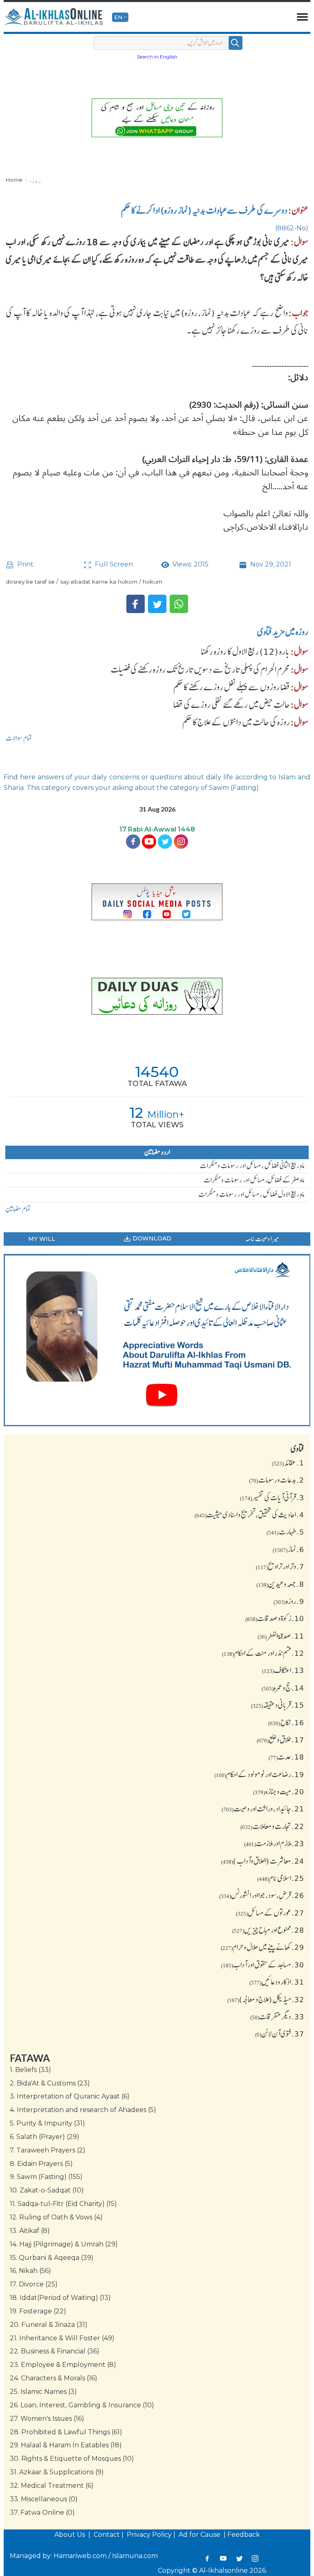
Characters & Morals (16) (54, 2378)
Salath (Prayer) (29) (45, 2137)
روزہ (35, 180)
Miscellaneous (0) (44, 2499)
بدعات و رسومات (277, 1480)
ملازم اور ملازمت (274, 1843)
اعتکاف (283, 1670)
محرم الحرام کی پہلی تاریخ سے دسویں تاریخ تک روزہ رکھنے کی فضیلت (200, 669)
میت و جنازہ (279, 1791)
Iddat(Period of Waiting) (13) (60, 2298)
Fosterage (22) (38, 2311)
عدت (286, 1757)
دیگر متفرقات (277, 2016)
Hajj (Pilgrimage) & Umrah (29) (64, 2244)
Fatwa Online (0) (42, 2512)
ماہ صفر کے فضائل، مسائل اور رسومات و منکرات (254, 1180)
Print (25, 564)
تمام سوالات (19, 738)
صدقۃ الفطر (281, 1636)
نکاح (286, 1722)
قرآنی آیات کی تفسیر (272, 1497)
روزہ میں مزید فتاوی (283, 632)
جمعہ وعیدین (280, 1584)
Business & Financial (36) (55, 2351)
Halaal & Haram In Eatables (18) (66, 2445)
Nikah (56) (30, 2271)
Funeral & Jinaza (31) (49, 2325)
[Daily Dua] (157, 996)
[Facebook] (136, 604)
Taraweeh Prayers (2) (48, 2150)
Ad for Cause (200, 2535)
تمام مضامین (18, 1209)
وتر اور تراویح (280, 1566)
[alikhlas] (55, 17)
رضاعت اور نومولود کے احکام (259, 1774)
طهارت (285, 1532)
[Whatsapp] (179, 604)
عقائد (288, 1463)
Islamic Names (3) (43, 2392)
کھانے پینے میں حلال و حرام (262, 1947)
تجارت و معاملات (272, 1826)
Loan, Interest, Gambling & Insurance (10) (82, 2405)
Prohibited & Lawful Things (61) (66, 2432)
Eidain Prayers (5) (41, 2164)
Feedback (244, 2535)
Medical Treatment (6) (52, 2486)
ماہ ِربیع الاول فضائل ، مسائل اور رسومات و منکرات (251, 1194)
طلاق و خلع (280, 1740)
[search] (235, 43)
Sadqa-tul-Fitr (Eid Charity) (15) (63, 2204)
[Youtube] (149, 842)
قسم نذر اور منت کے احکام (263, 1653)
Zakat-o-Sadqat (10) (47, 2190)
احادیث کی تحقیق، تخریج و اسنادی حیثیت (249, 1514)
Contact (107, 2535)
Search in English (157, 57)
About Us (71, 2535)
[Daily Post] (157, 902)
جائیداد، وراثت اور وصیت (263, 1809)
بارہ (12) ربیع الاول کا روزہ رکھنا (245, 651)
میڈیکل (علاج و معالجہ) (266, 1999)
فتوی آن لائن (280, 2034)
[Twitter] (157, 604)
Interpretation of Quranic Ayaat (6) (70, 2096)
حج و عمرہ (283, 1688)
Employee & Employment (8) (63, 2365)
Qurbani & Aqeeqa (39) (52, 2258)
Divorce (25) (34, 2284)
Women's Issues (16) (47, 2419)
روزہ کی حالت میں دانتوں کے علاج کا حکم (236, 722)
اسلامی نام (281, 1878)
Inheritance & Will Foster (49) (62, 2338)
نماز (288, 1549)
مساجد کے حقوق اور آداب (263, 1965)
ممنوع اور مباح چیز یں (268, 1930)
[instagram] (181, 842)
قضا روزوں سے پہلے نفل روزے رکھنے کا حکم (232, 687)
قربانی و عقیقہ (278, 1705)
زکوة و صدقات (275, 1618)
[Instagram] (255, 2558)
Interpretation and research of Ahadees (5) (83, 2110)
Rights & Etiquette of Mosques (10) (72, 2459)
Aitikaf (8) (30, 2231)
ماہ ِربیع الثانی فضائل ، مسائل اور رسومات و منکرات (252, 1166)
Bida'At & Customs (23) (50, 2083)
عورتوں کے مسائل (270, 1913)
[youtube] (157, 1340)
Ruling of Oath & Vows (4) (56, 2217)
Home (14, 180)
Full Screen (113, 564)
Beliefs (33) (30, 2070)
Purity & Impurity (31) (47, 2123)
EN (118, 17)
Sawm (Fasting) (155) (46, 2177)
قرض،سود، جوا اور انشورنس (262, 1895)
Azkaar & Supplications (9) (57, 2472)
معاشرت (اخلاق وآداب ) (263, 1861)
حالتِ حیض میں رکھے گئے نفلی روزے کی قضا (232, 705)
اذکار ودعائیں (277, 1982)
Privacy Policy (149, 2535)
